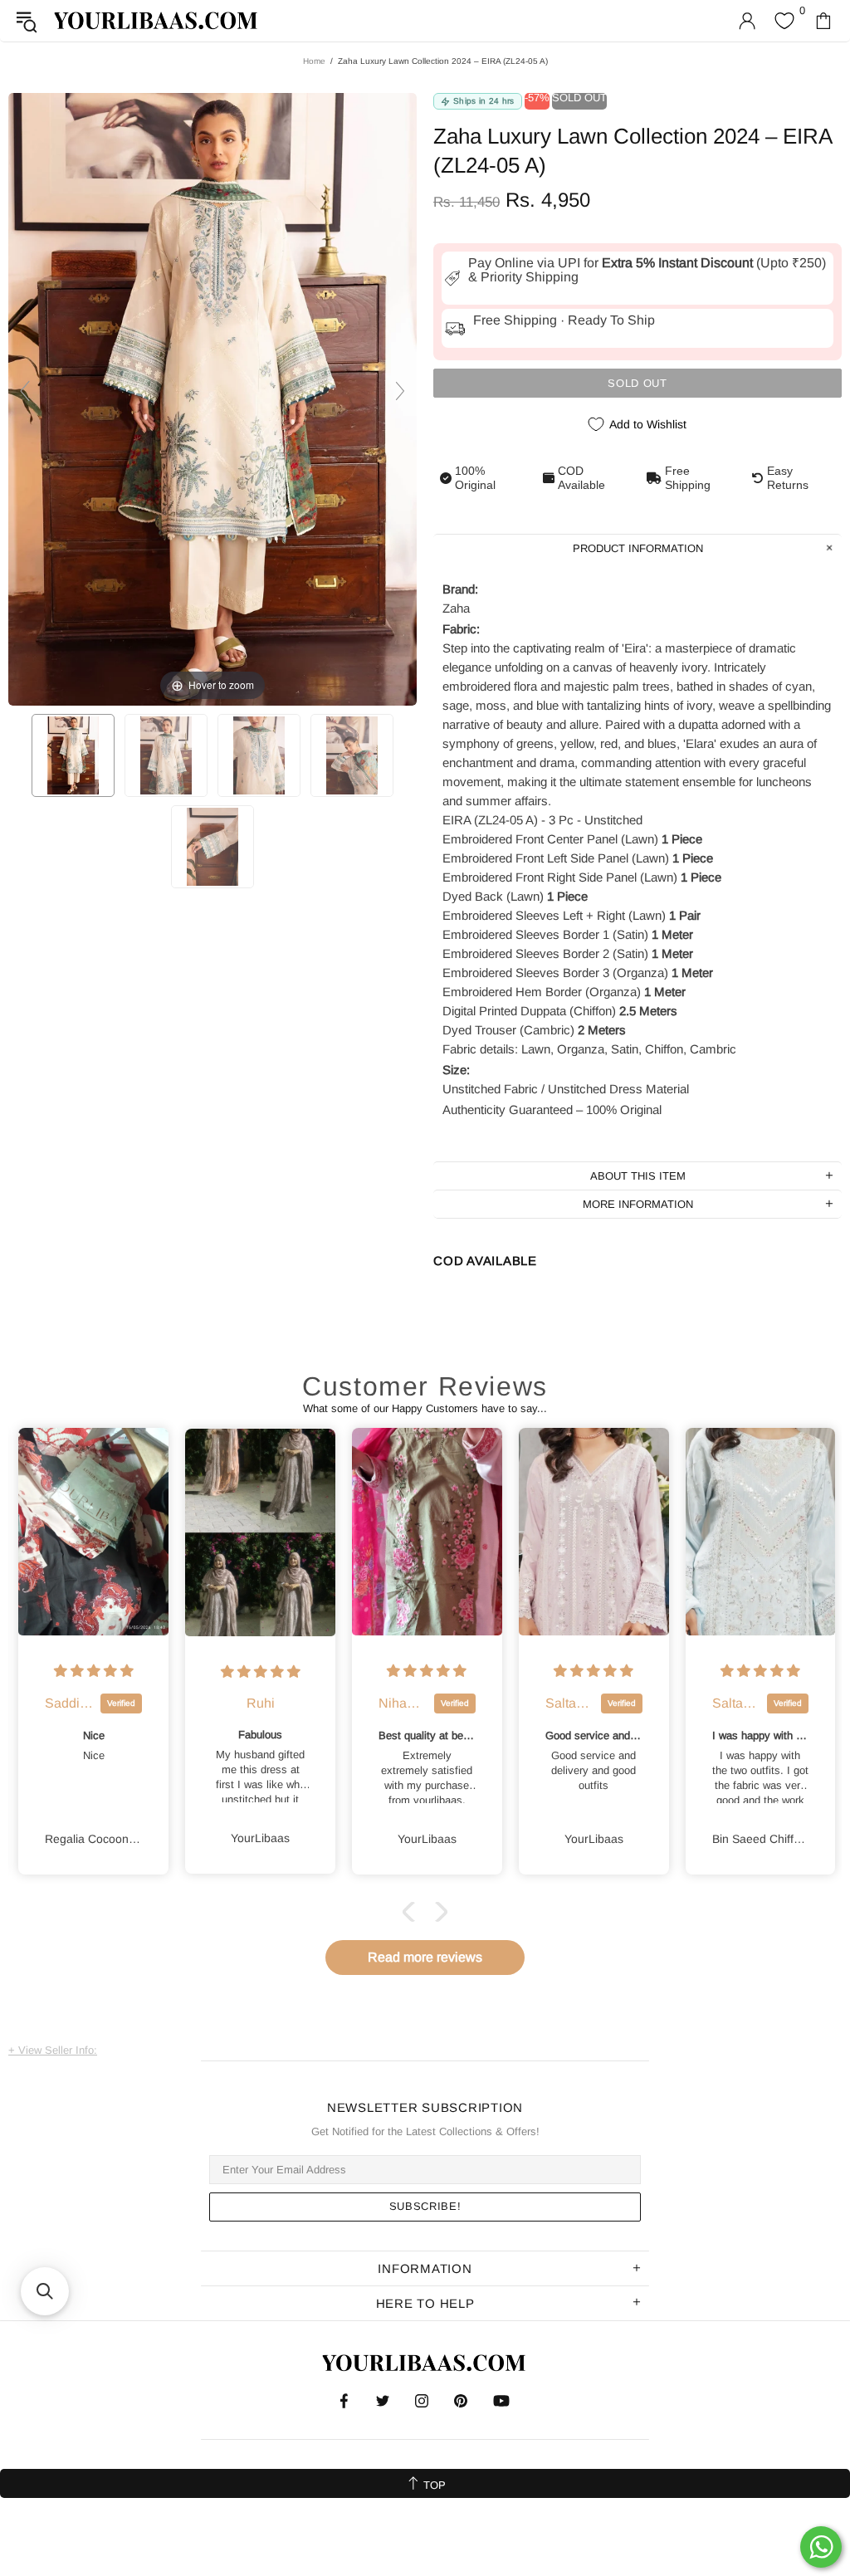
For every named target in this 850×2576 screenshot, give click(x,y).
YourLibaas (157, 20)
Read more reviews (425, 1957)
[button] (413, 1912)
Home (314, 61)
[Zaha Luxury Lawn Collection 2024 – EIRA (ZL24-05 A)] (73, 755)
